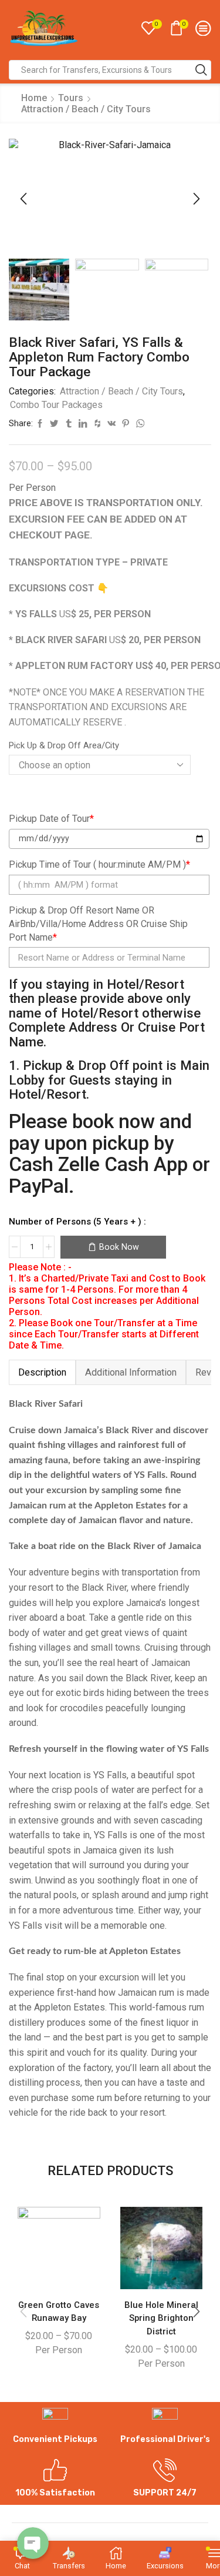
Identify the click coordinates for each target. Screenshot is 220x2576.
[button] (23, 199)
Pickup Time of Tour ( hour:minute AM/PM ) (99, 864)
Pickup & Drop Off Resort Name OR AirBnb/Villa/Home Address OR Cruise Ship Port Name (98, 924)
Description (42, 1372)
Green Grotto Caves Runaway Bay (59, 2311)
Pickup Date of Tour (51, 819)
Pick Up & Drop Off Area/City (64, 745)
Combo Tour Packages (56, 405)
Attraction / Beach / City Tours (86, 109)
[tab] (42, 1372)
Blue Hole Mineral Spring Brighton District (161, 2318)
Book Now (119, 1247)
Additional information (131, 1372)
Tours (71, 98)
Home (34, 98)
